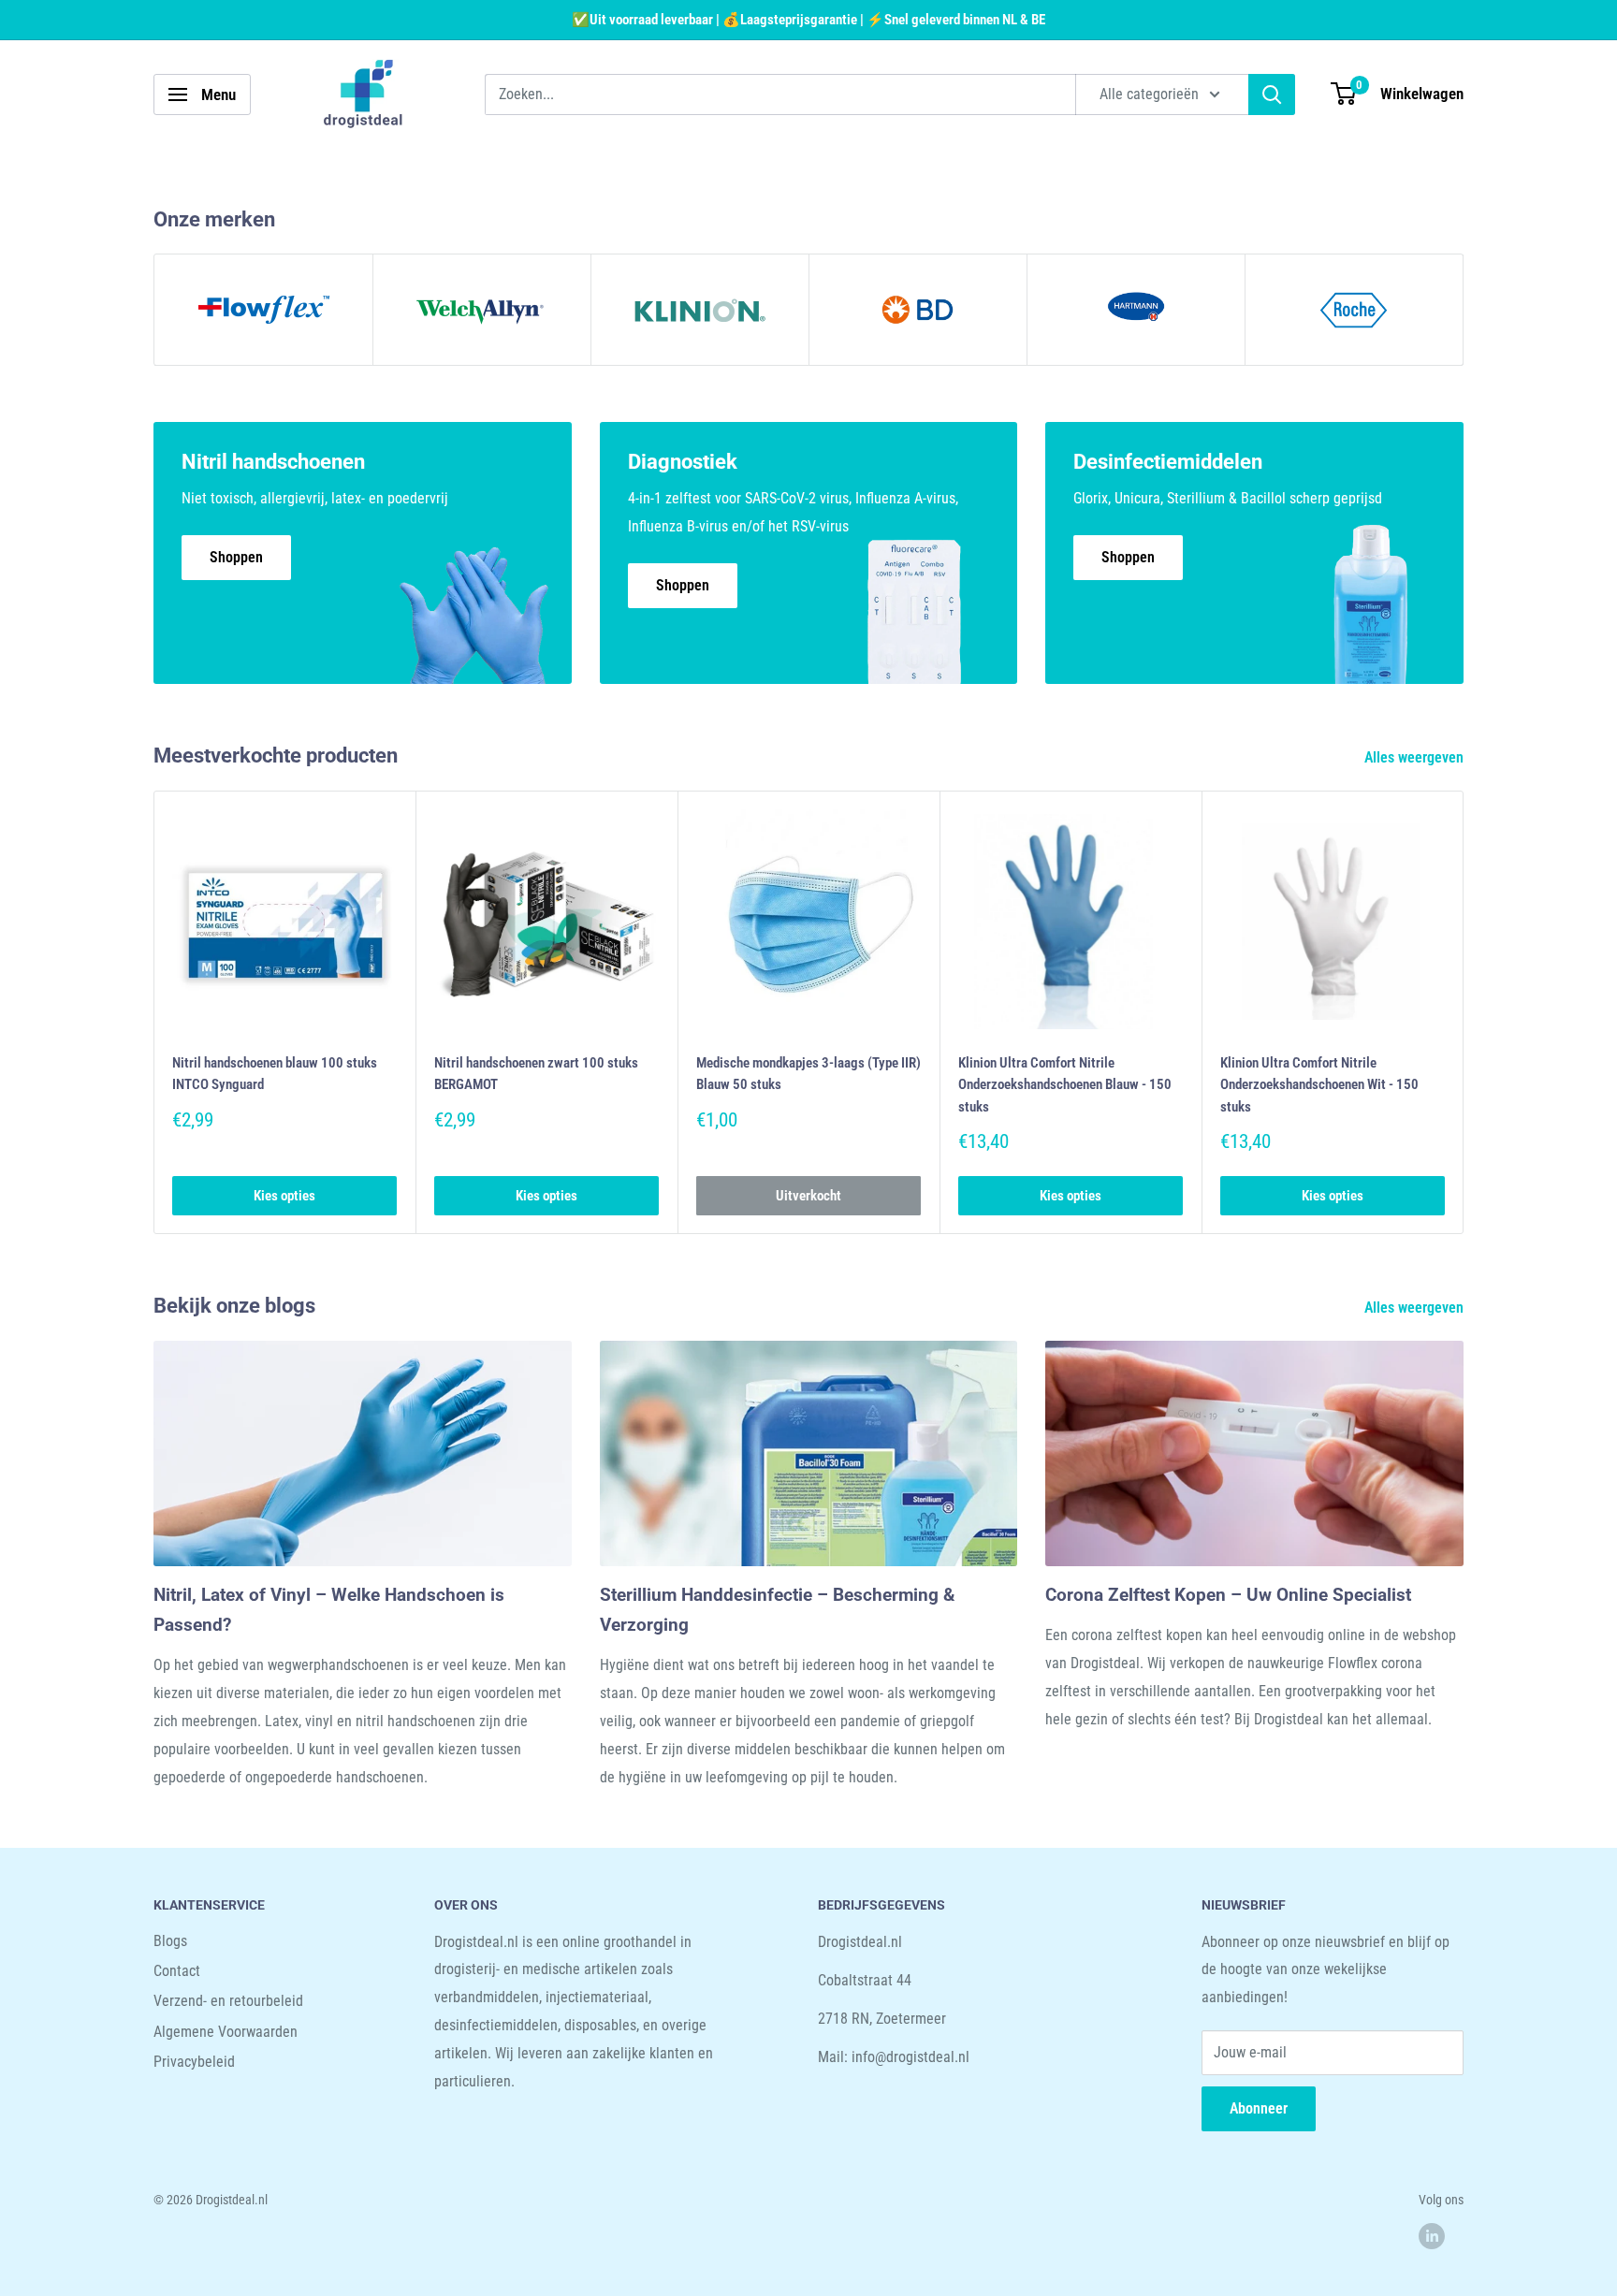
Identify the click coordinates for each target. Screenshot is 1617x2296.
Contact (177, 1971)
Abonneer (1259, 2108)
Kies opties (284, 1196)
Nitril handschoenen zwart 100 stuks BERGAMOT (536, 1074)
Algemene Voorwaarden (226, 2032)
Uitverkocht (808, 1196)
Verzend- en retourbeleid (228, 2001)
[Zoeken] (1272, 94)
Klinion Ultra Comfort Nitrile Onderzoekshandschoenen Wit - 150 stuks (1319, 1085)
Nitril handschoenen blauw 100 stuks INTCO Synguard (275, 1074)
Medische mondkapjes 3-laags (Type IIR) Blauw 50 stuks (808, 1074)
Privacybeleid (194, 2062)
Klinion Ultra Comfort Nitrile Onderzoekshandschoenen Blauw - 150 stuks (1065, 1085)
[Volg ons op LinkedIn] (1432, 2236)
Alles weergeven (1416, 757)
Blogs (170, 1941)
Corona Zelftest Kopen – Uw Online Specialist (1228, 1595)
